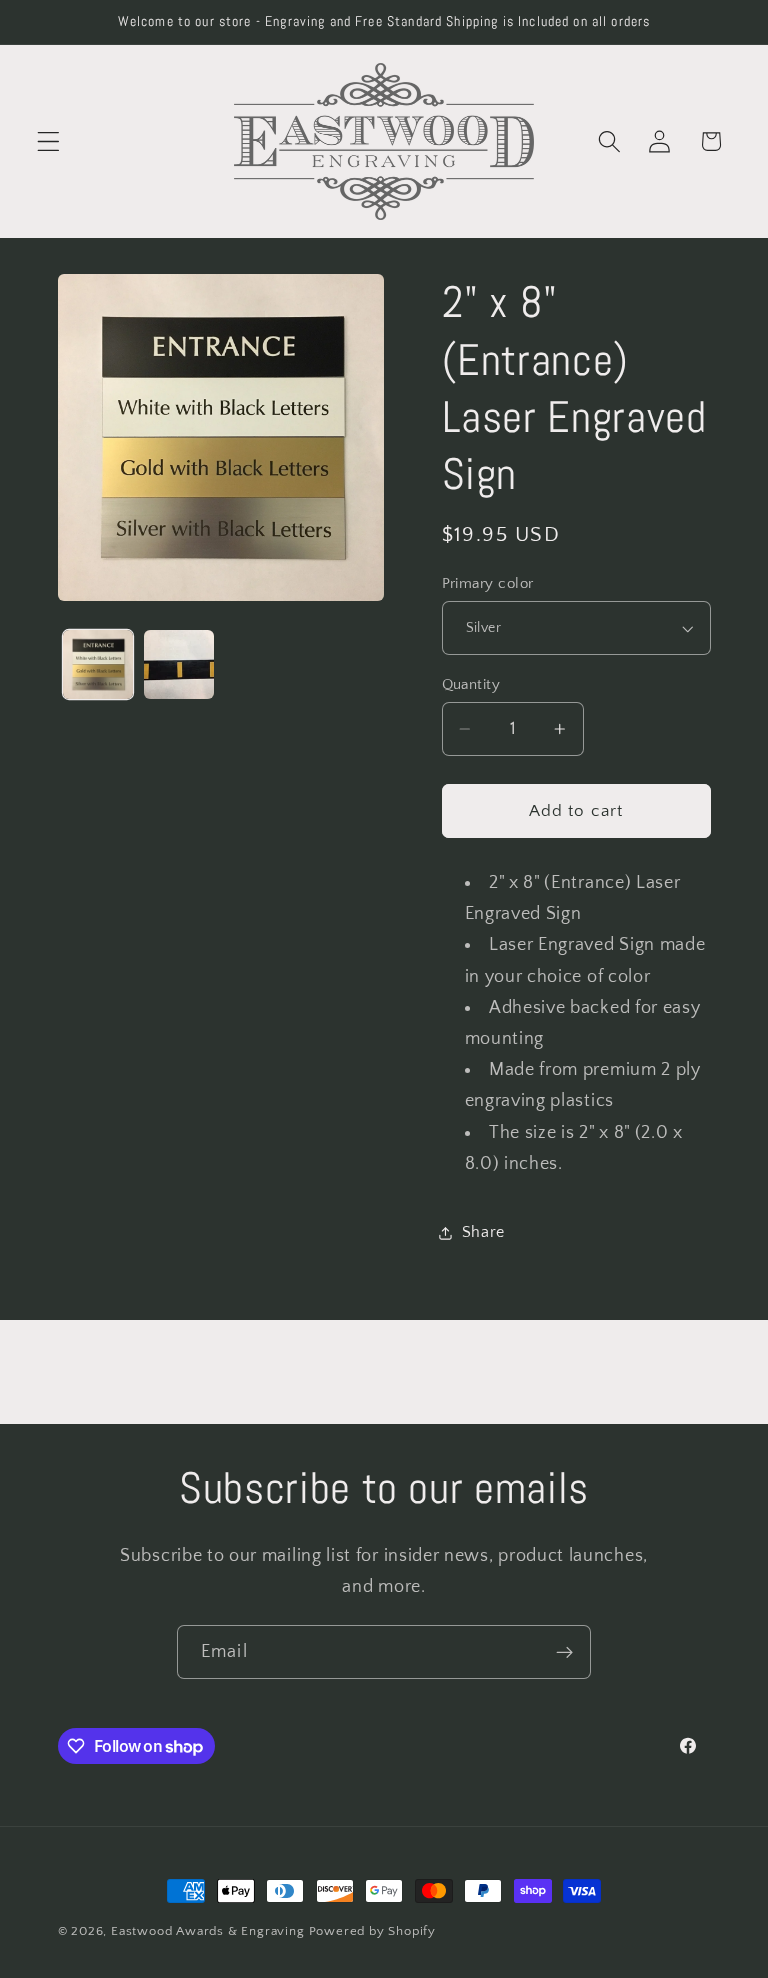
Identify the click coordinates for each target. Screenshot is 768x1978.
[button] (48, 141)
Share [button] (483, 1232)
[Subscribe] (564, 1652)
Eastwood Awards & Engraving (208, 1931)
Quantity (471, 684)
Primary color (488, 583)
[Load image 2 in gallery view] (179, 665)
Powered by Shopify (373, 1931)
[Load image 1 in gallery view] (98, 665)
